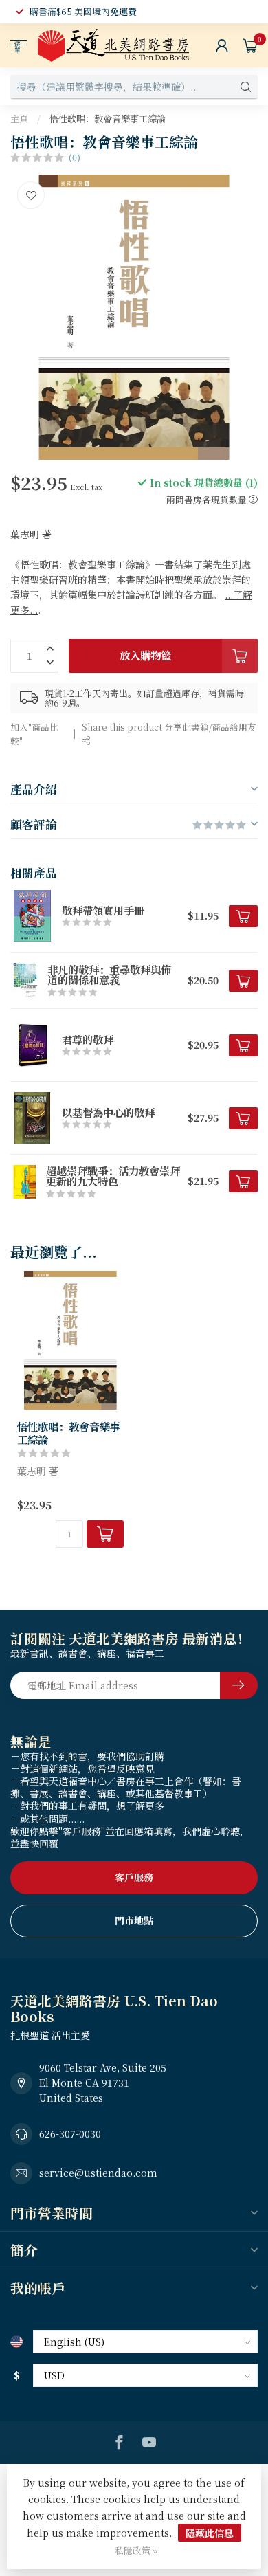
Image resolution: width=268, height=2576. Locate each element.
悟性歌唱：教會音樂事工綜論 (108, 119)
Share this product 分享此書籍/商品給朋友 (169, 727)
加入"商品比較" (34, 734)
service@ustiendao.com (98, 2173)
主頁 (19, 119)
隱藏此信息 (210, 2533)
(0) (75, 157)
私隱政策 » (136, 2550)
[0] (250, 45)
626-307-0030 (70, 2133)
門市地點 (134, 1920)
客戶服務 (134, 1877)
